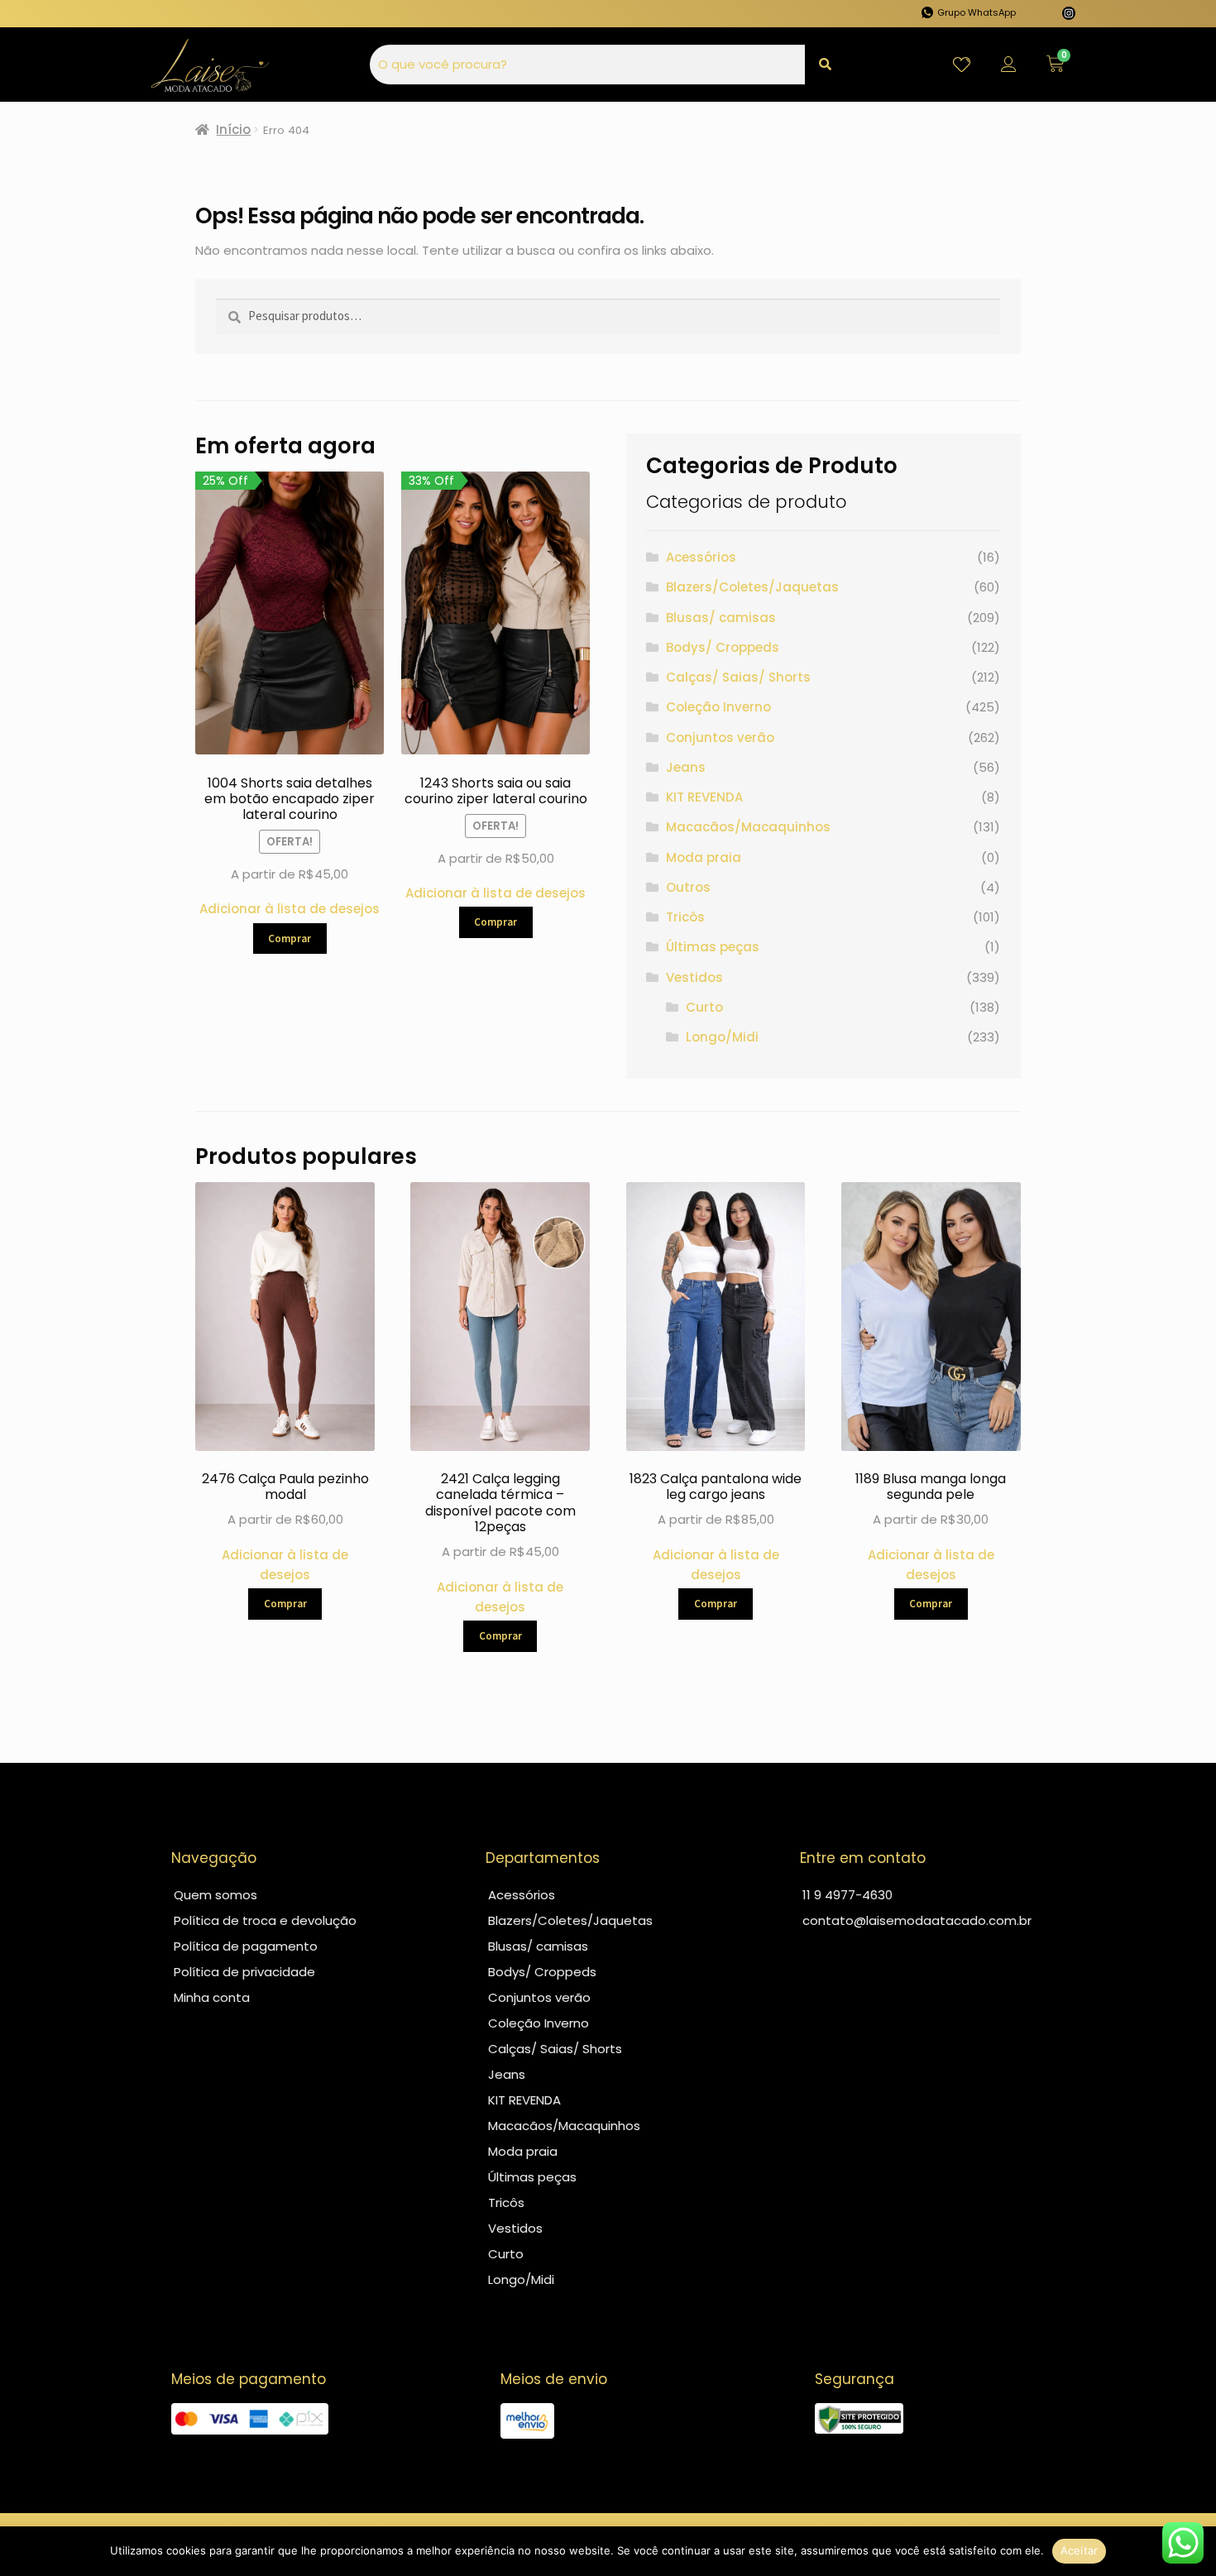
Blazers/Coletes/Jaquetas (752, 587)
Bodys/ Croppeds (723, 647)
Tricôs (685, 917)
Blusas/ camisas (721, 618)
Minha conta (212, 1997)
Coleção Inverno (718, 707)
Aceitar (1080, 2550)
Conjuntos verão (720, 737)
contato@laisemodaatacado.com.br (917, 1920)
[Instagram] (1069, 13)
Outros (688, 887)
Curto (704, 1007)
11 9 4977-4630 (847, 1895)
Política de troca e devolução (265, 1920)
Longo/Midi (722, 1037)
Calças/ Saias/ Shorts (738, 677)
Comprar (290, 938)
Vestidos (694, 977)
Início (233, 129)
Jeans (686, 767)
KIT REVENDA (704, 797)
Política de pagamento (246, 1946)
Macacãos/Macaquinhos (748, 827)
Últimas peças (713, 947)
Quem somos (215, 1895)
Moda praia (704, 857)
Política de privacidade (244, 1972)
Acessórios (701, 557)
